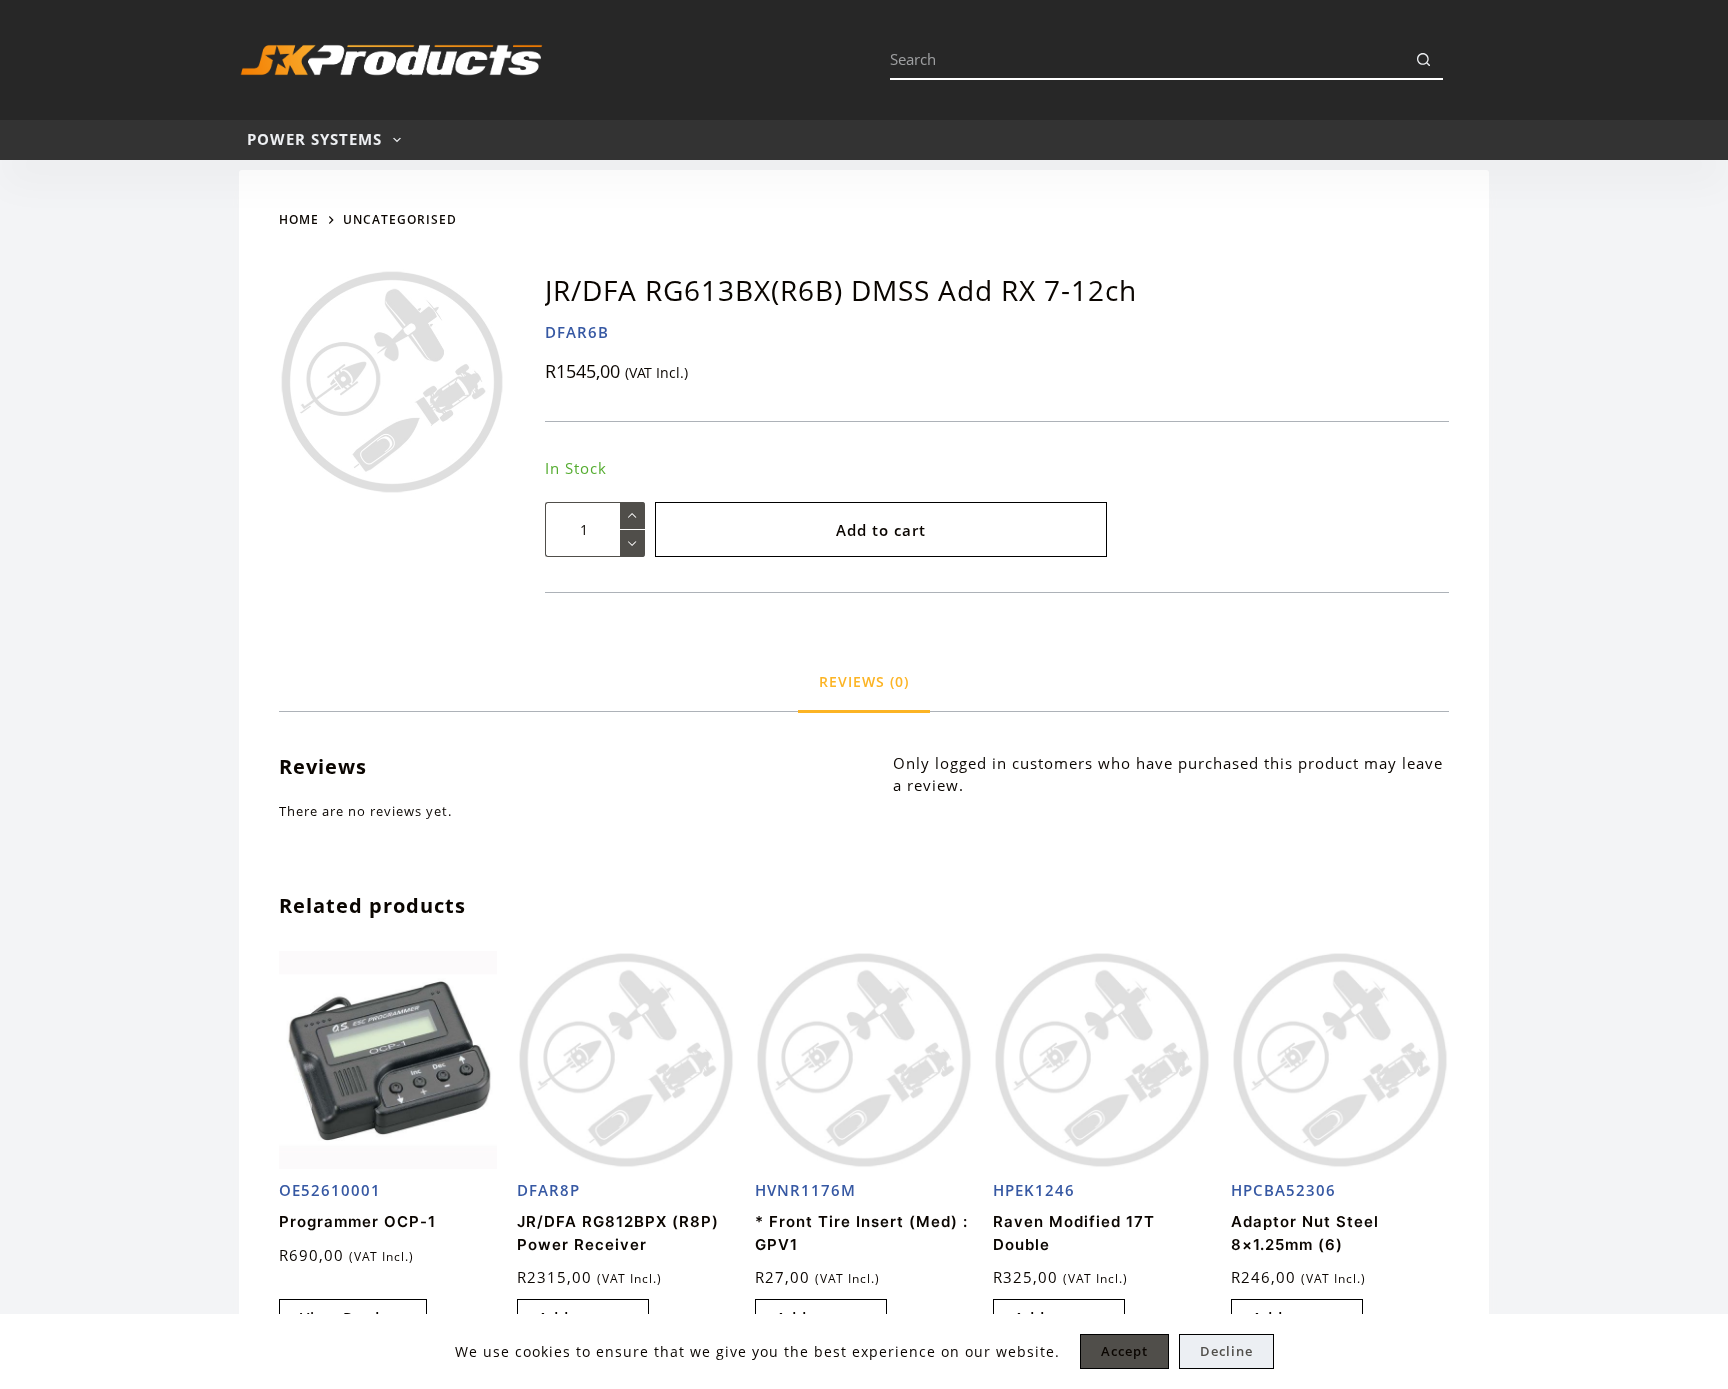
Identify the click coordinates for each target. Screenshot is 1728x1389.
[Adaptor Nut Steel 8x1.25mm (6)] (1340, 1060)
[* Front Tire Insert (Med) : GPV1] (864, 1060)
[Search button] (1423, 60)
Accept (1124, 1351)
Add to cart (881, 530)
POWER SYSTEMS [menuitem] (314, 139)
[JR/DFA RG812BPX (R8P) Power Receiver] (626, 1060)
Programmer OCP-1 (357, 1221)
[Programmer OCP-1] (388, 1060)
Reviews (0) (864, 681)
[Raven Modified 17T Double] (1102, 1060)
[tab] (864, 681)
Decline (1226, 1351)
